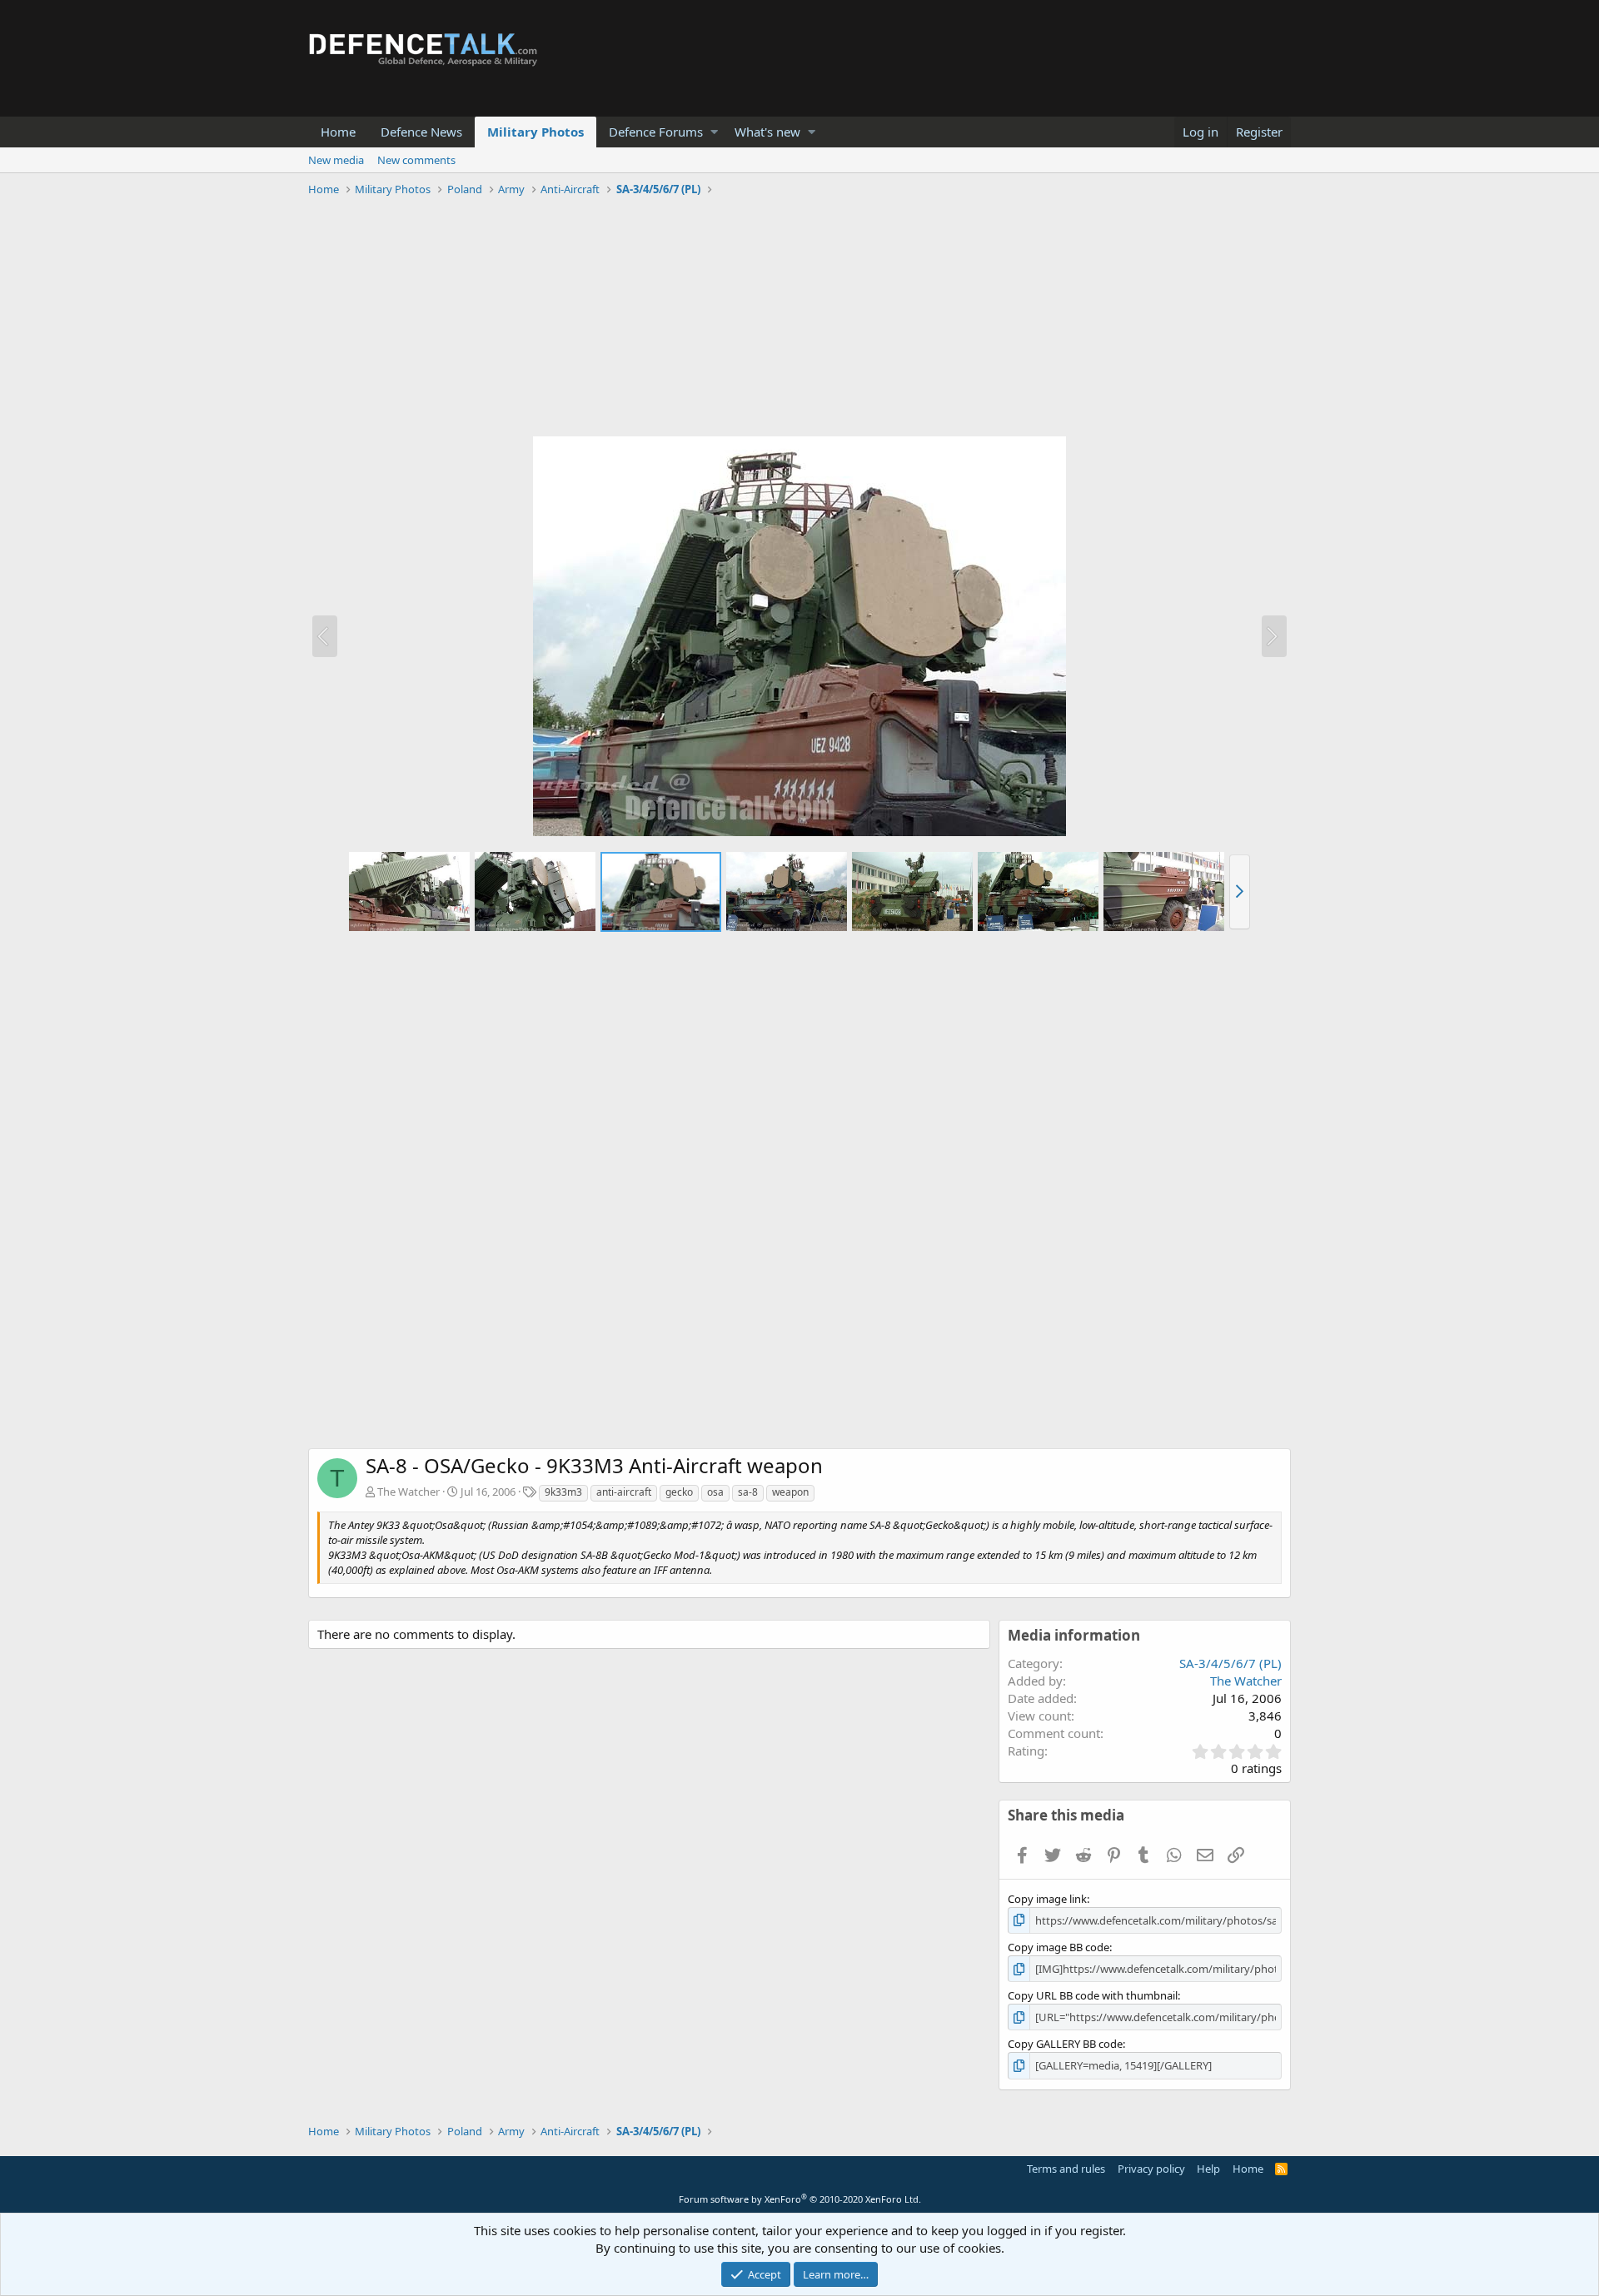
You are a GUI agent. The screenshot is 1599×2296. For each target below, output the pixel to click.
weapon (790, 1492)
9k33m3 (563, 1492)
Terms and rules (1066, 2169)
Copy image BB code (1059, 1947)
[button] (714, 132)
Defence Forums (656, 132)
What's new (767, 132)
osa (715, 1492)
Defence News (421, 132)
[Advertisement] (799, 319)
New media (336, 160)
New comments (416, 160)
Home (338, 132)
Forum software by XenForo (800, 2199)
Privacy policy (1151, 2169)
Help (1208, 2169)
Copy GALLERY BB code (1065, 2044)
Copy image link (1047, 1899)
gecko (679, 1492)
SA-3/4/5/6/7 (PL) (1230, 1663)
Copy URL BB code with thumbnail (1093, 1995)
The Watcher (408, 1492)
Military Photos (535, 132)
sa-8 (748, 1492)
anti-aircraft (624, 1492)
